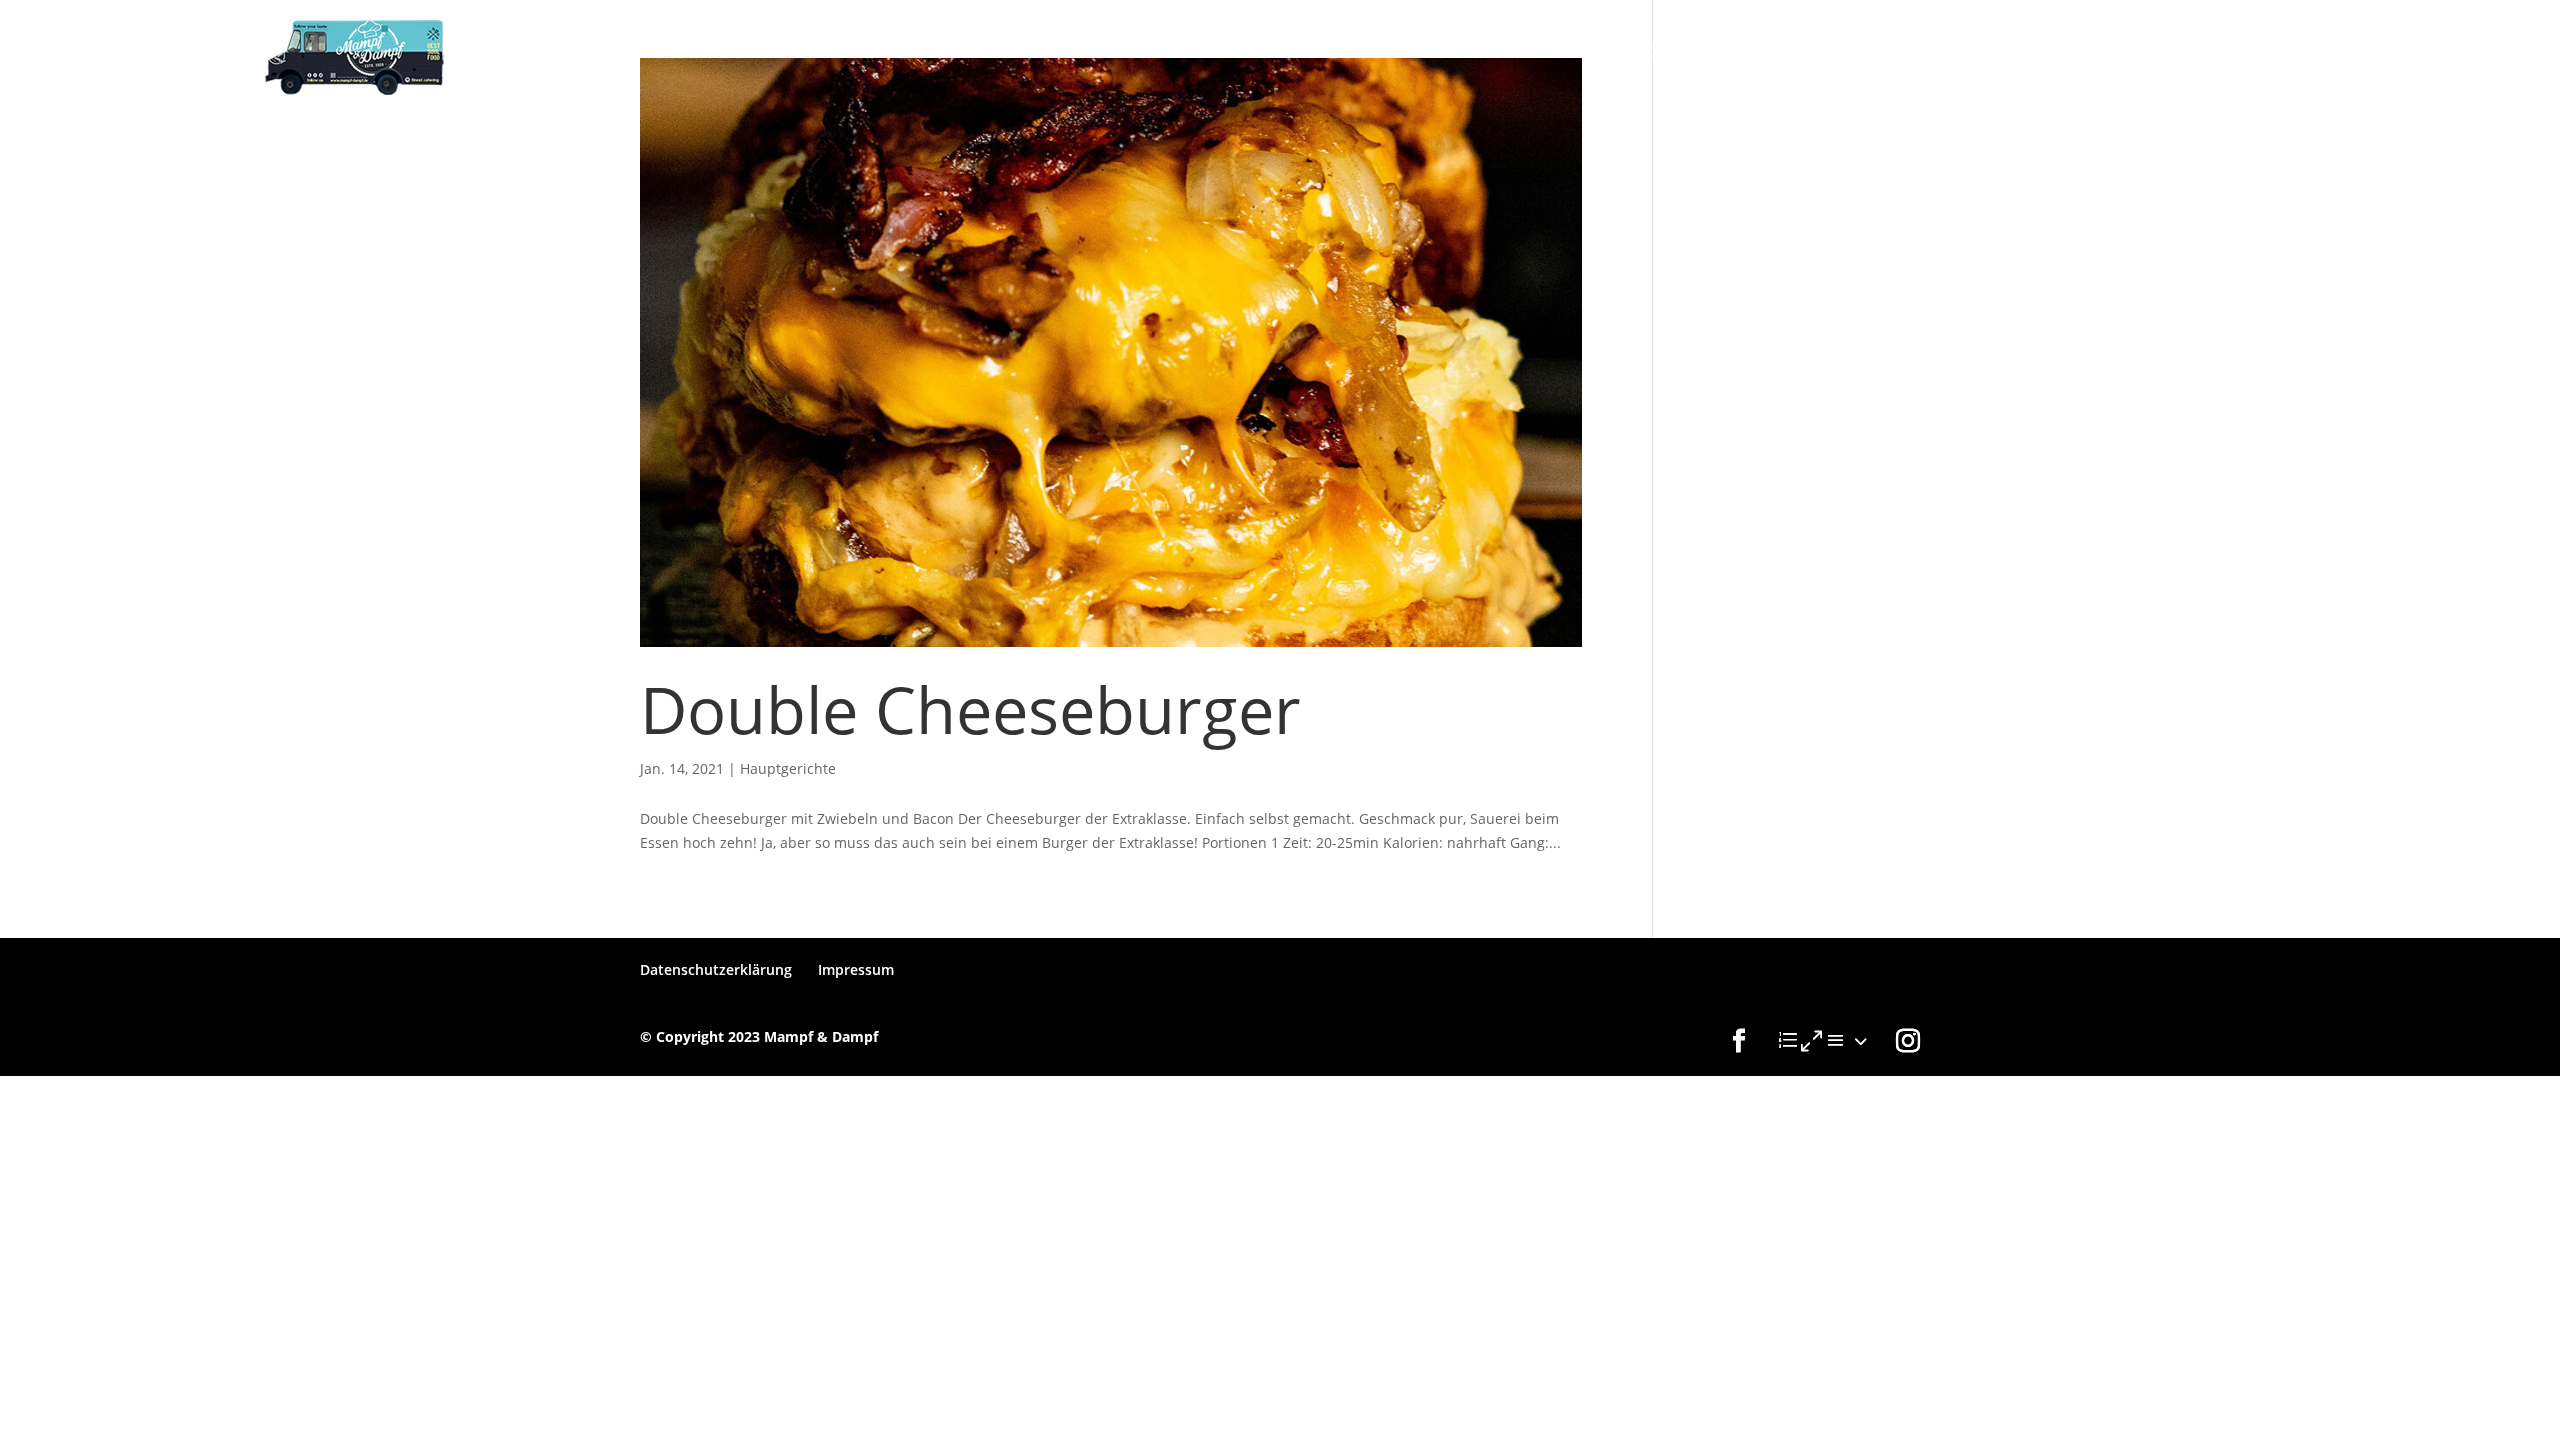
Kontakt (1755, 51)
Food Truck (1541, 51)
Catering (1655, 51)
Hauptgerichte (788, 768)
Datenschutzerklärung (716, 969)
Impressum (856, 969)
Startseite (1414, 51)
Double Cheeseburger (970, 709)
